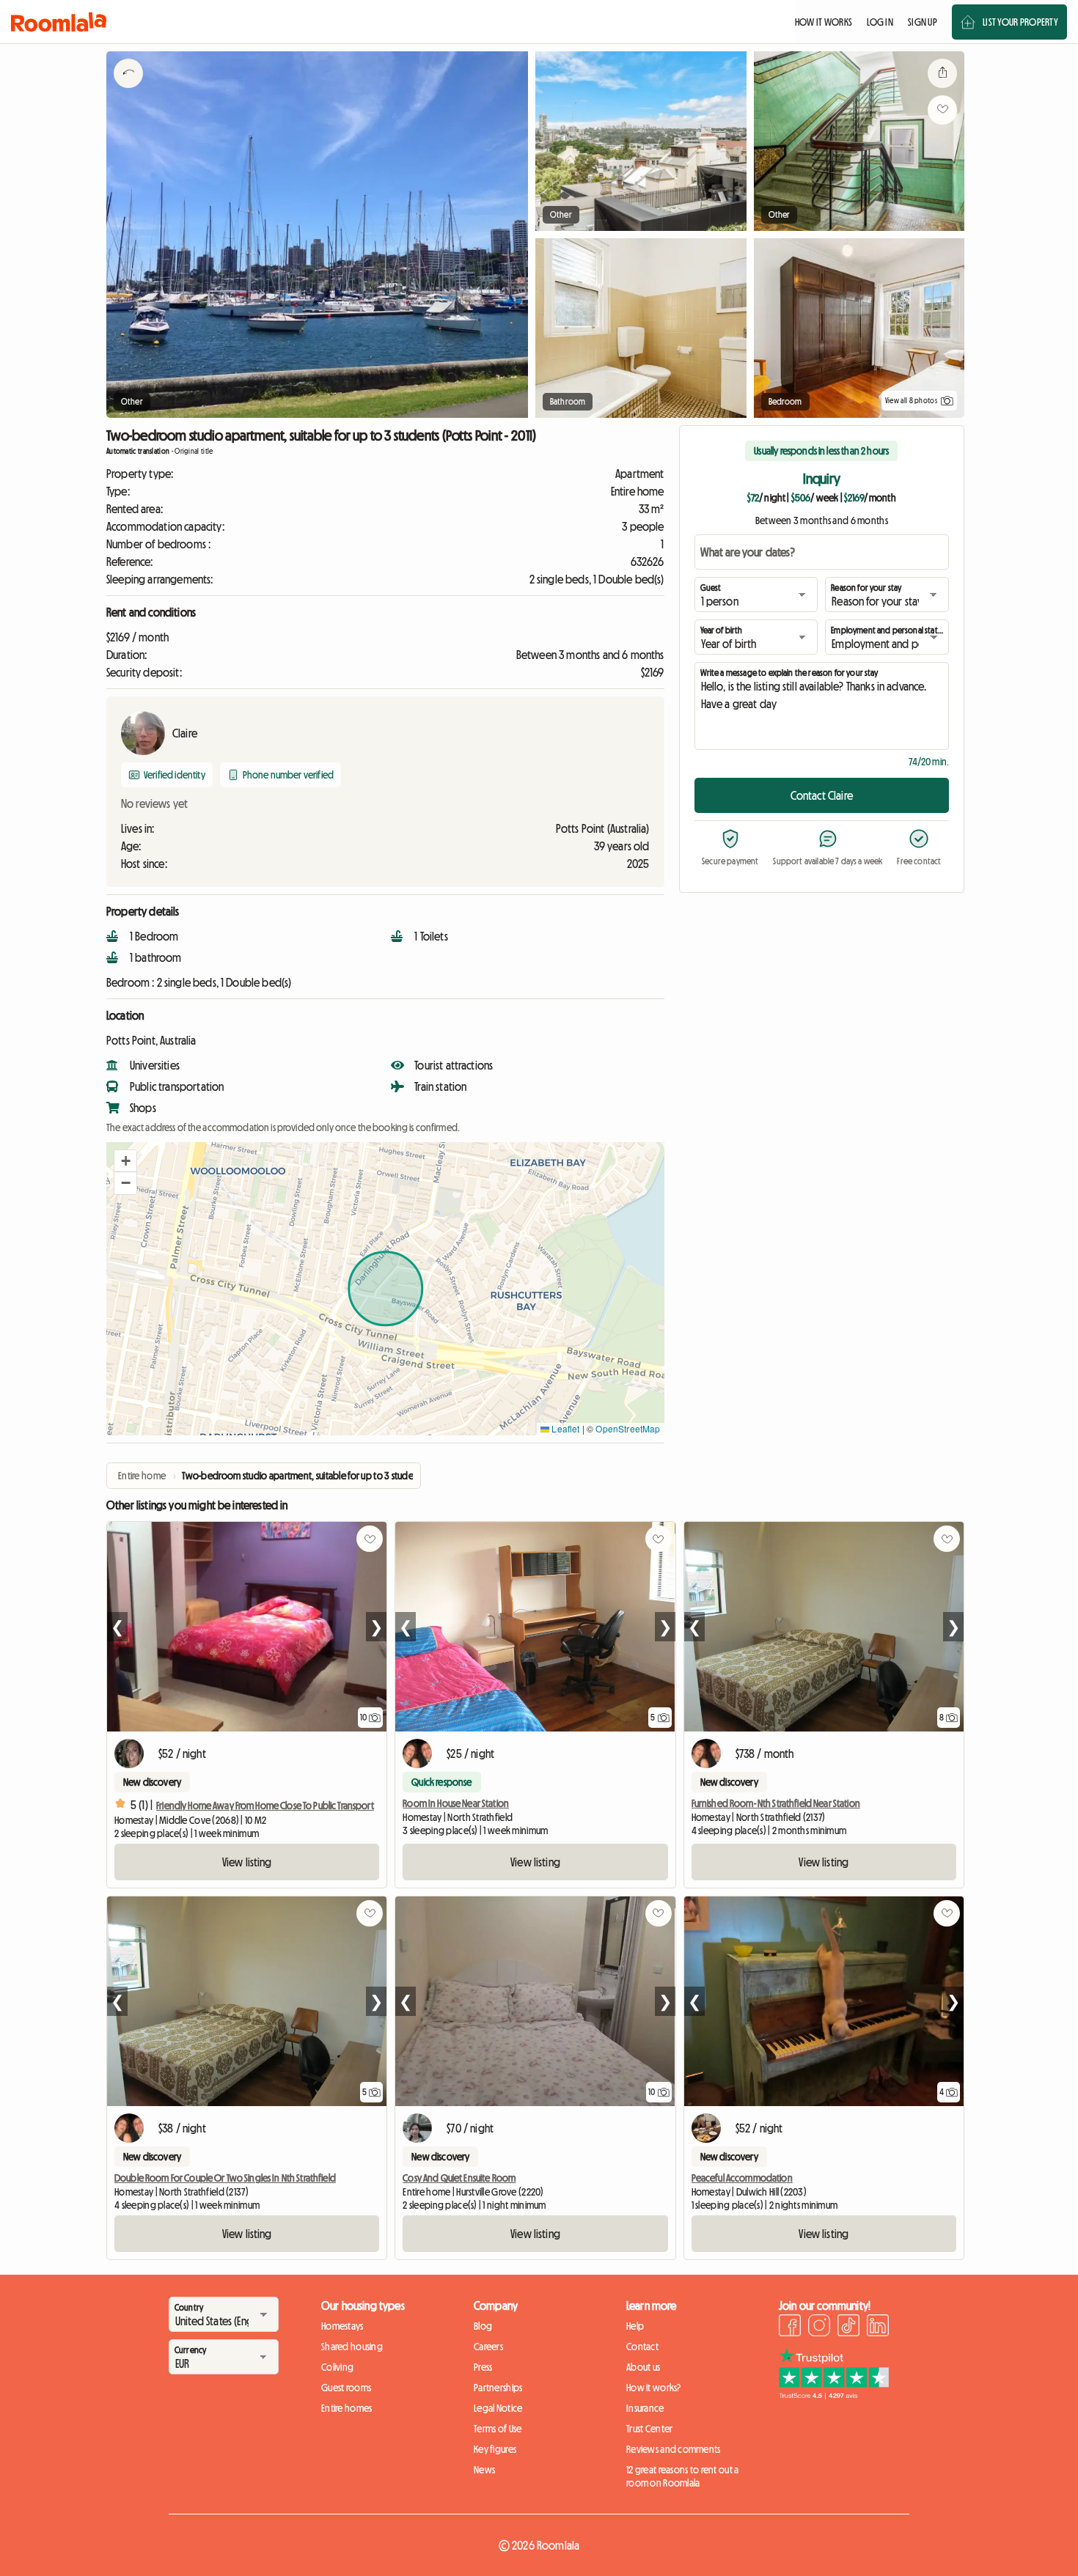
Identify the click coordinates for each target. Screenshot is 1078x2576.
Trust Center (649, 2429)
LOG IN (880, 22)
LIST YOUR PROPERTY (1020, 22)
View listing (247, 1862)
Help (635, 2326)
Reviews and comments (674, 2449)
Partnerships (498, 2388)
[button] (125, 1161)
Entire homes (346, 2408)
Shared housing (352, 2347)
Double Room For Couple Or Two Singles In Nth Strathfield (225, 2178)
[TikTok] (848, 2327)
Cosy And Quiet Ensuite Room (459, 2178)
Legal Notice (498, 2408)
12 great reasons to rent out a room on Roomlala (682, 2476)
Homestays (342, 2326)
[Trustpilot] (834, 2395)
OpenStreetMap (628, 1428)
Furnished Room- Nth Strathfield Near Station (776, 1803)
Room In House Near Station (456, 1803)
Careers (488, 2347)
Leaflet (564, 1428)
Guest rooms (346, 2388)
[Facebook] (790, 2327)
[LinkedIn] (878, 2327)
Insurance (645, 2408)
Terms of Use (498, 2429)
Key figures (495, 2449)
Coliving (337, 2367)
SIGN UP (923, 22)
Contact (642, 2347)
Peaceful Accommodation (742, 2178)
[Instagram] (819, 2327)
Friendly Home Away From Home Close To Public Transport (265, 1806)
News (484, 2470)
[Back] (128, 92)
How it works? (654, 2388)
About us (643, 2367)
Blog (483, 2326)
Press (483, 2367)
